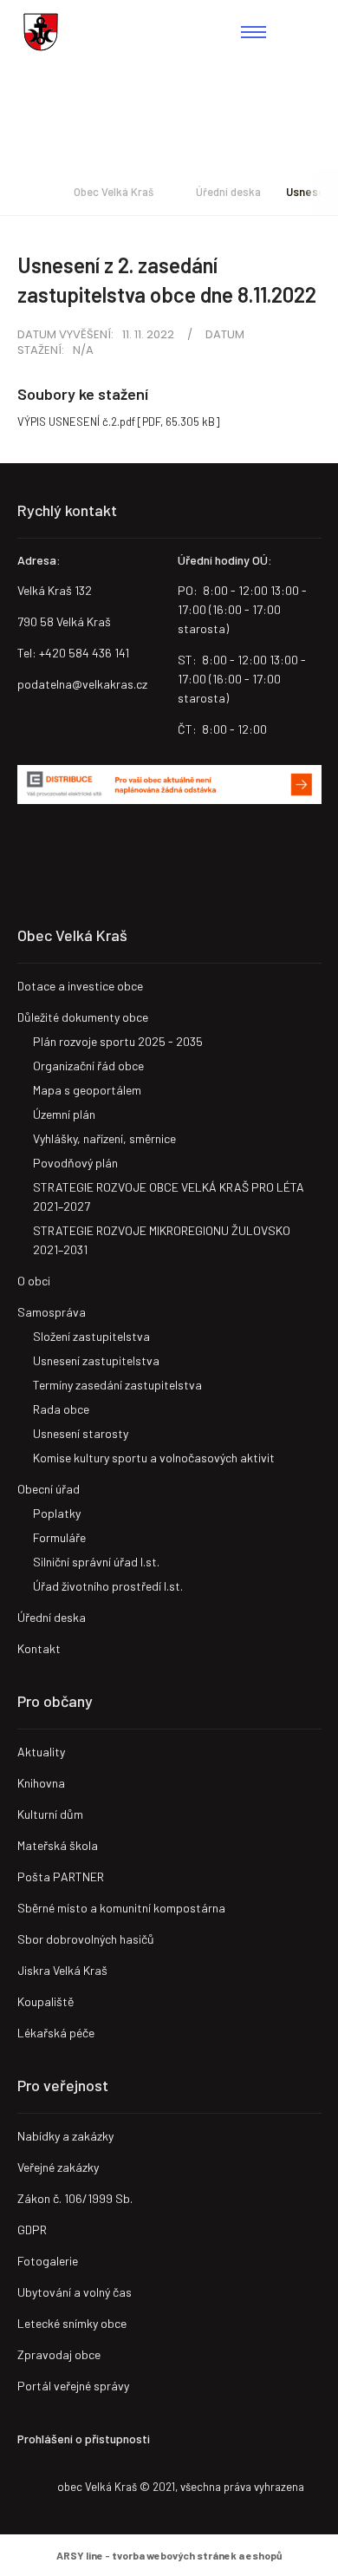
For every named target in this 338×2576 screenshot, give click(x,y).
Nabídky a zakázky (65, 2136)
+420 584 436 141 (84, 653)
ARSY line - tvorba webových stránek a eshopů (169, 2555)
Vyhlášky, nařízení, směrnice (104, 1138)
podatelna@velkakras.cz (82, 684)
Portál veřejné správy (73, 2386)
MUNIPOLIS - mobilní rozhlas (91, 852)
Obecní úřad (49, 1489)
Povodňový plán (75, 1163)
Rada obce (61, 1409)
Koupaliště (45, 2001)
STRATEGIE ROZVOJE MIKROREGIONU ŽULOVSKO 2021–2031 (162, 1240)
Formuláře (59, 1537)
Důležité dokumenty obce (83, 1017)
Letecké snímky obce (72, 2323)
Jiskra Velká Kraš (62, 1970)
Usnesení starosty (81, 1433)
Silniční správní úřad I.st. (96, 1562)
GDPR (32, 2229)
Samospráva (52, 1312)
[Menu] (253, 32)
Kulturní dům (50, 1814)
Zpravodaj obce (59, 2354)
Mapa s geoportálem (87, 1090)
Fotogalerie (48, 2261)
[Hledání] (307, 32)
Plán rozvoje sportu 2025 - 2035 (118, 1041)
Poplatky (57, 1513)
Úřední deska (228, 192)
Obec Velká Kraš (41, 32)
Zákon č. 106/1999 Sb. (75, 2198)
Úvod (23, 192)
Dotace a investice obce (80, 986)
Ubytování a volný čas (75, 2292)
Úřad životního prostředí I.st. (108, 1586)
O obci (34, 1281)
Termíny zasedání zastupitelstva (117, 1385)
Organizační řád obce (88, 1066)
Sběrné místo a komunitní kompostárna (121, 1908)
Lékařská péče (56, 2033)
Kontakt (39, 1648)
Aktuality (41, 1752)
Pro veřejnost (63, 2085)
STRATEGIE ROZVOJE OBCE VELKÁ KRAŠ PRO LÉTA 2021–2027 (169, 1196)
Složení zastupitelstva (91, 1336)
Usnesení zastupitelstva (96, 1360)
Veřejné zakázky (58, 2167)
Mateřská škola (58, 1845)
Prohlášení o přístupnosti (84, 2439)
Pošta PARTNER (61, 1876)
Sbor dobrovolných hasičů (86, 1939)
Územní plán (64, 1114)
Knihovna (41, 1783)
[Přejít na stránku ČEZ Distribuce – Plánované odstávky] (169, 785)
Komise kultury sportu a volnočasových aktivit (154, 1458)
